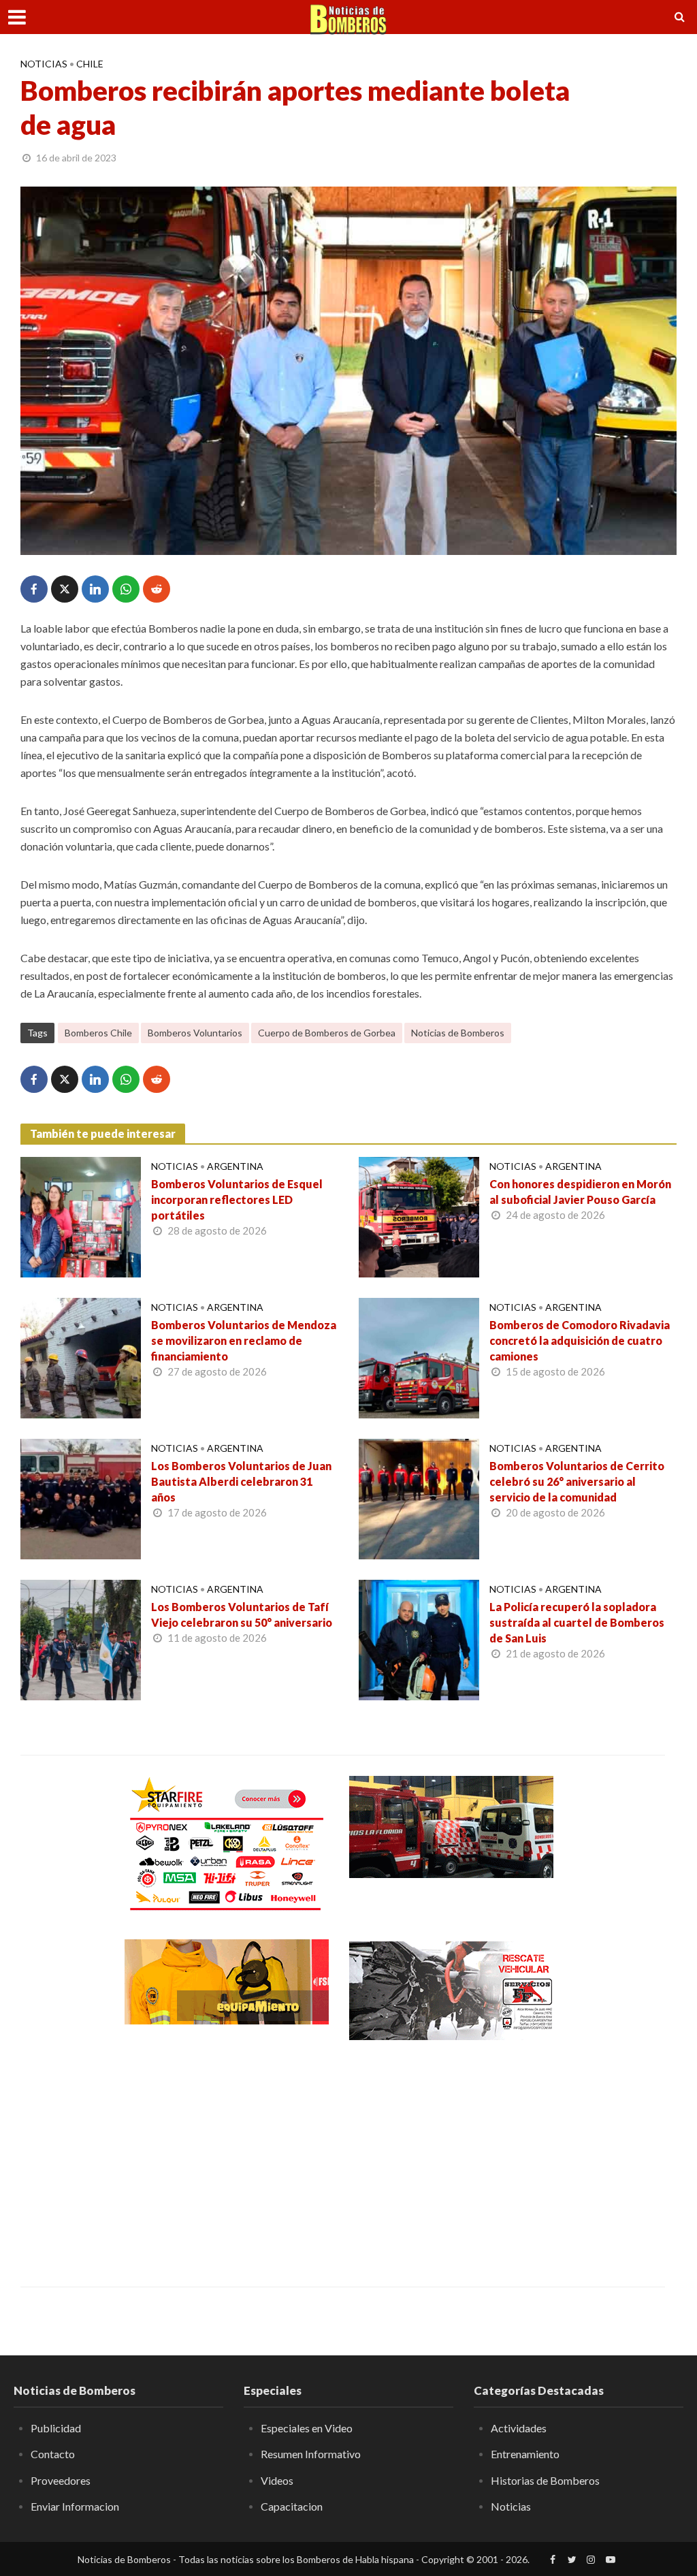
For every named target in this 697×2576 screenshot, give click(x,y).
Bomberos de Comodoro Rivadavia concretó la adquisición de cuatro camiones (580, 1340)
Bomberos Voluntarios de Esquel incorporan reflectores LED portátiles (237, 1199)
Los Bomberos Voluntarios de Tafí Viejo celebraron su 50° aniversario (242, 1615)
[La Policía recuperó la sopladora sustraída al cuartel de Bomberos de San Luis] (419, 1639)
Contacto (53, 2454)
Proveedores (61, 2480)
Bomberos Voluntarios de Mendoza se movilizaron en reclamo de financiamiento (244, 1340)
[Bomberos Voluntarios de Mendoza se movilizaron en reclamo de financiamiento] (81, 1357)
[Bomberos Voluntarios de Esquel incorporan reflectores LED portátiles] (81, 1216)
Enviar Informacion (75, 2506)
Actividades (519, 2428)
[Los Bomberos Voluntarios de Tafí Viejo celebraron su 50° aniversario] (81, 1639)
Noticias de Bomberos (458, 1033)
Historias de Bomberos (545, 2480)
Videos (277, 2480)
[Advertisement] (227, 2154)
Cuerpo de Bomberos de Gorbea (327, 1033)
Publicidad (56, 2428)
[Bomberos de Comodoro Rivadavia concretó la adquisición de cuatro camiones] (419, 1357)
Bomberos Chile (98, 1033)
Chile (90, 64)
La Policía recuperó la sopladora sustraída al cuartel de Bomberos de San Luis (577, 1622)
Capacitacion (292, 2506)
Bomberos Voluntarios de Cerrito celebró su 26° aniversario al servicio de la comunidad (577, 1481)
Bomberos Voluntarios (195, 1033)
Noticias (44, 64)
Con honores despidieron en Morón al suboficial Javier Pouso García (580, 1192)
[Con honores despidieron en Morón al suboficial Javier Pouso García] (419, 1216)
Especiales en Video (307, 2428)
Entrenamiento (525, 2454)
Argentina (235, 1166)
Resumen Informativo (311, 2454)
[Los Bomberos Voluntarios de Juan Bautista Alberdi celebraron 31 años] (81, 1498)
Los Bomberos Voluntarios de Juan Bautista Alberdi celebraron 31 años (241, 1481)
